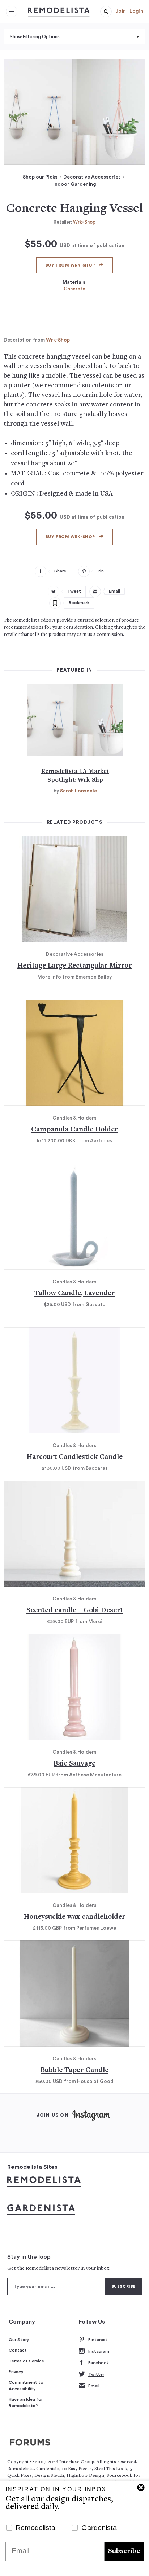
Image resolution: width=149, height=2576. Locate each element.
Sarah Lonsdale (78, 791)
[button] (106, 12)
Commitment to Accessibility (26, 2386)
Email (94, 2386)
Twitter (96, 2374)
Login (136, 11)
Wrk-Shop (84, 222)
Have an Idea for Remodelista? (26, 2403)
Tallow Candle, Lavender (74, 1294)
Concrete (74, 289)
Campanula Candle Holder (74, 1130)
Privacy (16, 2372)
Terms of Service (26, 2361)
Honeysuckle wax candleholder (74, 1917)
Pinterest (98, 2340)
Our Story (19, 2340)
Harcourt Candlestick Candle (75, 1457)
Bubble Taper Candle (74, 2071)
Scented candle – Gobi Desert (75, 1611)
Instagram (99, 2351)
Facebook (99, 2363)
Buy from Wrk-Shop (70, 265)
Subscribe (124, 2551)
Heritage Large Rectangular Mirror (74, 966)
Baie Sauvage (74, 1764)
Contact (18, 2350)
